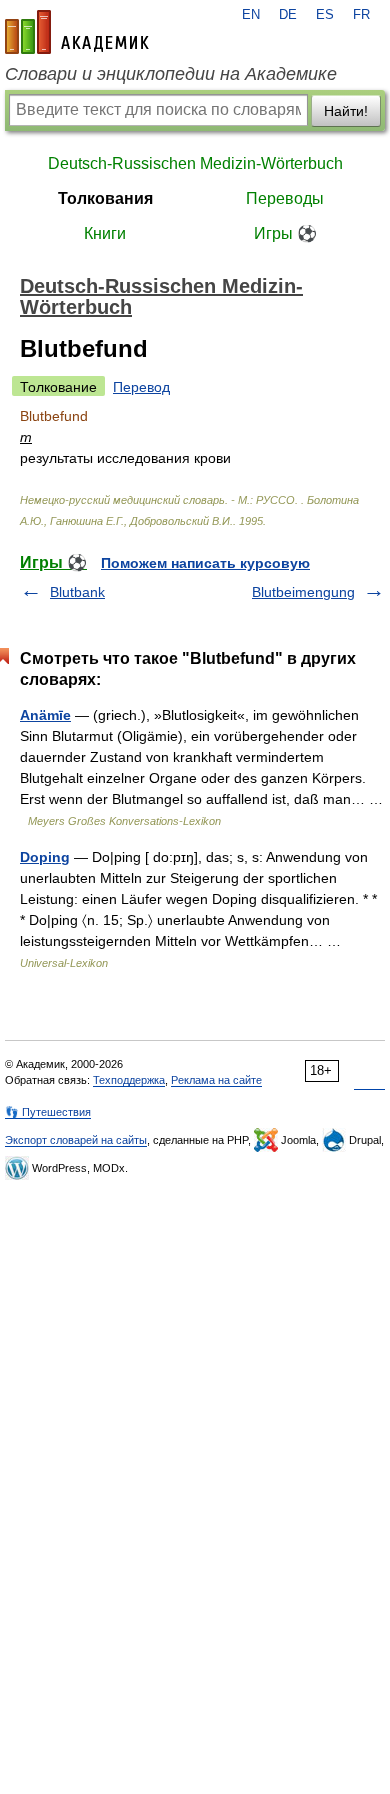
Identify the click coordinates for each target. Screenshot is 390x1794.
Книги (105, 233)
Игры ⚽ (285, 233)
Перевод (141, 387)
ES (325, 15)
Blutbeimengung (303, 592)
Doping (45, 857)
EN (251, 15)
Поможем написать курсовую (205, 563)
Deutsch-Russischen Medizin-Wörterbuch (195, 163)
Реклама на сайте (216, 1080)
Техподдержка (129, 1080)
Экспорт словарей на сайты (76, 1140)
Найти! (346, 111)
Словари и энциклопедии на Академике (171, 74)
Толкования (105, 198)
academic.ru (77, 32)
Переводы (285, 198)
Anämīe (45, 715)
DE (288, 15)
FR (361, 15)
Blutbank (77, 592)
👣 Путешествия (48, 1112)
